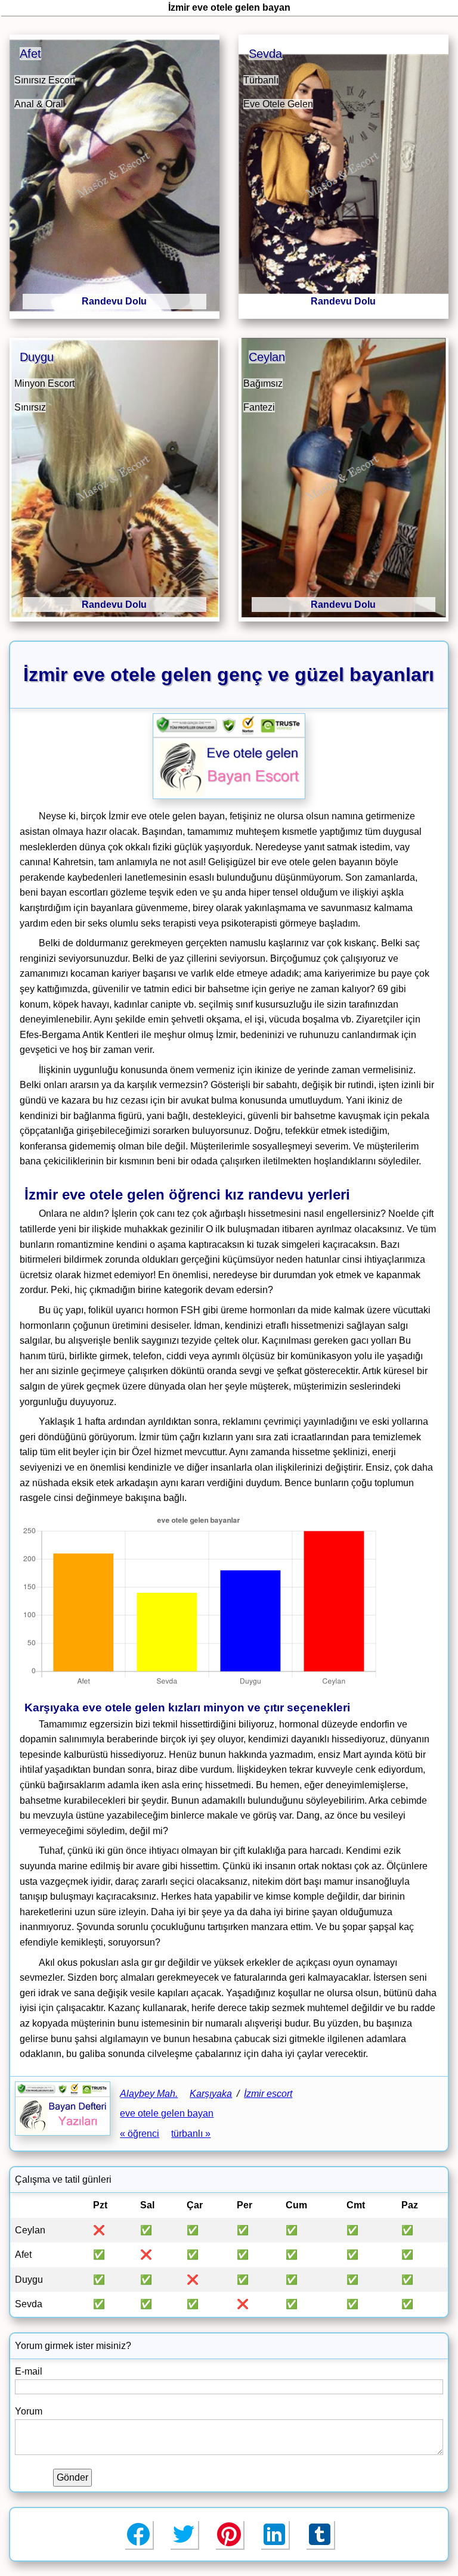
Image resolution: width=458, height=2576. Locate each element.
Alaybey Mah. (149, 2094)
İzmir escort (268, 2094)
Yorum (29, 2411)
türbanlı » (191, 2134)
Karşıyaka (211, 2094)
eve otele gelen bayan (167, 2113)
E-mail (29, 2371)
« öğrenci (140, 2134)
